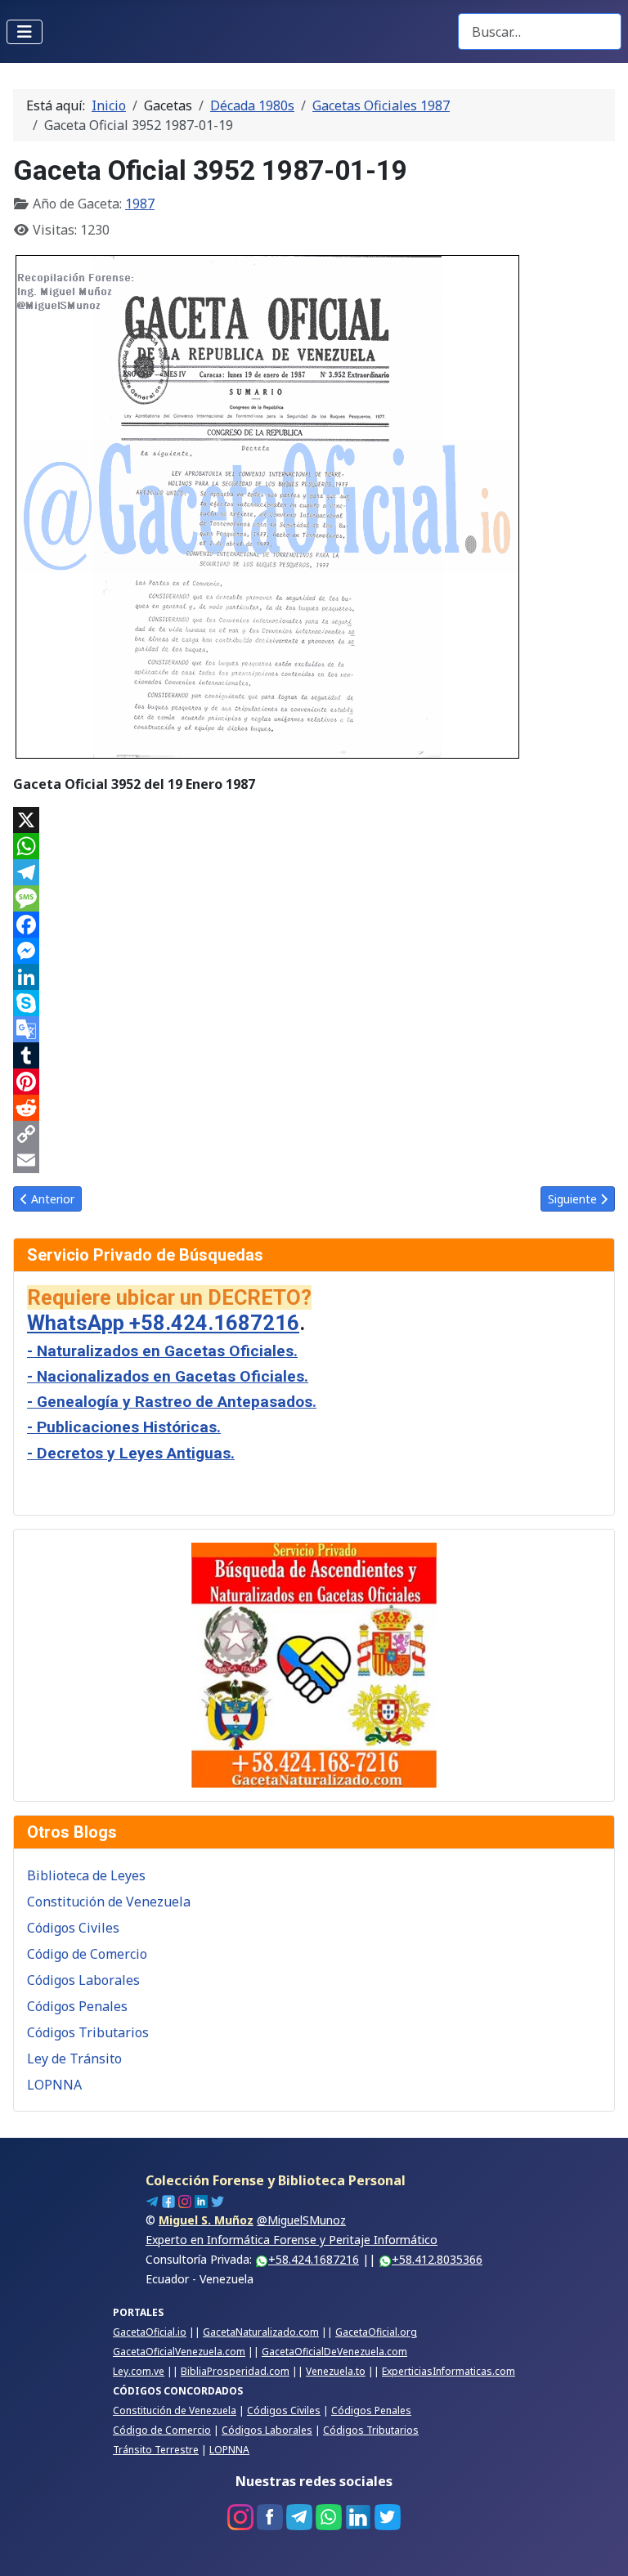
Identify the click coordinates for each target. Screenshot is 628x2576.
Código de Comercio (87, 1954)
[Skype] (314, 1003)
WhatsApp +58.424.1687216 (163, 1323)
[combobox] (540, 31)
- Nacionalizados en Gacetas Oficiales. (168, 1376)
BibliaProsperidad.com (235, 2371)
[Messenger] (314, 951)
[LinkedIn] (314, 977)
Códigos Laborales (83, 1980)
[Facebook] (314, 925)
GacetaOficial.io (150, 2332)
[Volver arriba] (599, 2546)
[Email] (314, 1160)
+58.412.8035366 (437, 2259)
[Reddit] (314, 1108)
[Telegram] (314, 872)
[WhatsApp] (314, 846)
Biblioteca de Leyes (86, 1875)
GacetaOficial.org (376, 2332)
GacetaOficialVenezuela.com (179, 2352)
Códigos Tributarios (88, 2032)
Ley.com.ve (139, 2371)
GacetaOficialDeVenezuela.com (334, 2352)
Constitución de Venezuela (109, 1902)
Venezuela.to (336, 2371)
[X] (314, 820)
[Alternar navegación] (25, 32)
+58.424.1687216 (314, 2259)
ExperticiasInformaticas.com (449, 2371)
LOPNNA (54, 2085)
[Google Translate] (314, 1029)
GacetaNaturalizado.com (261, 2332)
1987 (140, 204)
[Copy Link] (314, 1134)
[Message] (314, 898)
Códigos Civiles (73, 1928)
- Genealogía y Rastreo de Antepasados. (172, 1402)
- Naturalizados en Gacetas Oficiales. (162, 1351)
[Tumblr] (314, 1055)
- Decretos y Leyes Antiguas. (131, 1453)
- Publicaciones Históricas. (124, 1427)
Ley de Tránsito (74, 2059)
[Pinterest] (314, 1082)
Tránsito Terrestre (156, 2450)
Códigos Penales (77, 2006)
